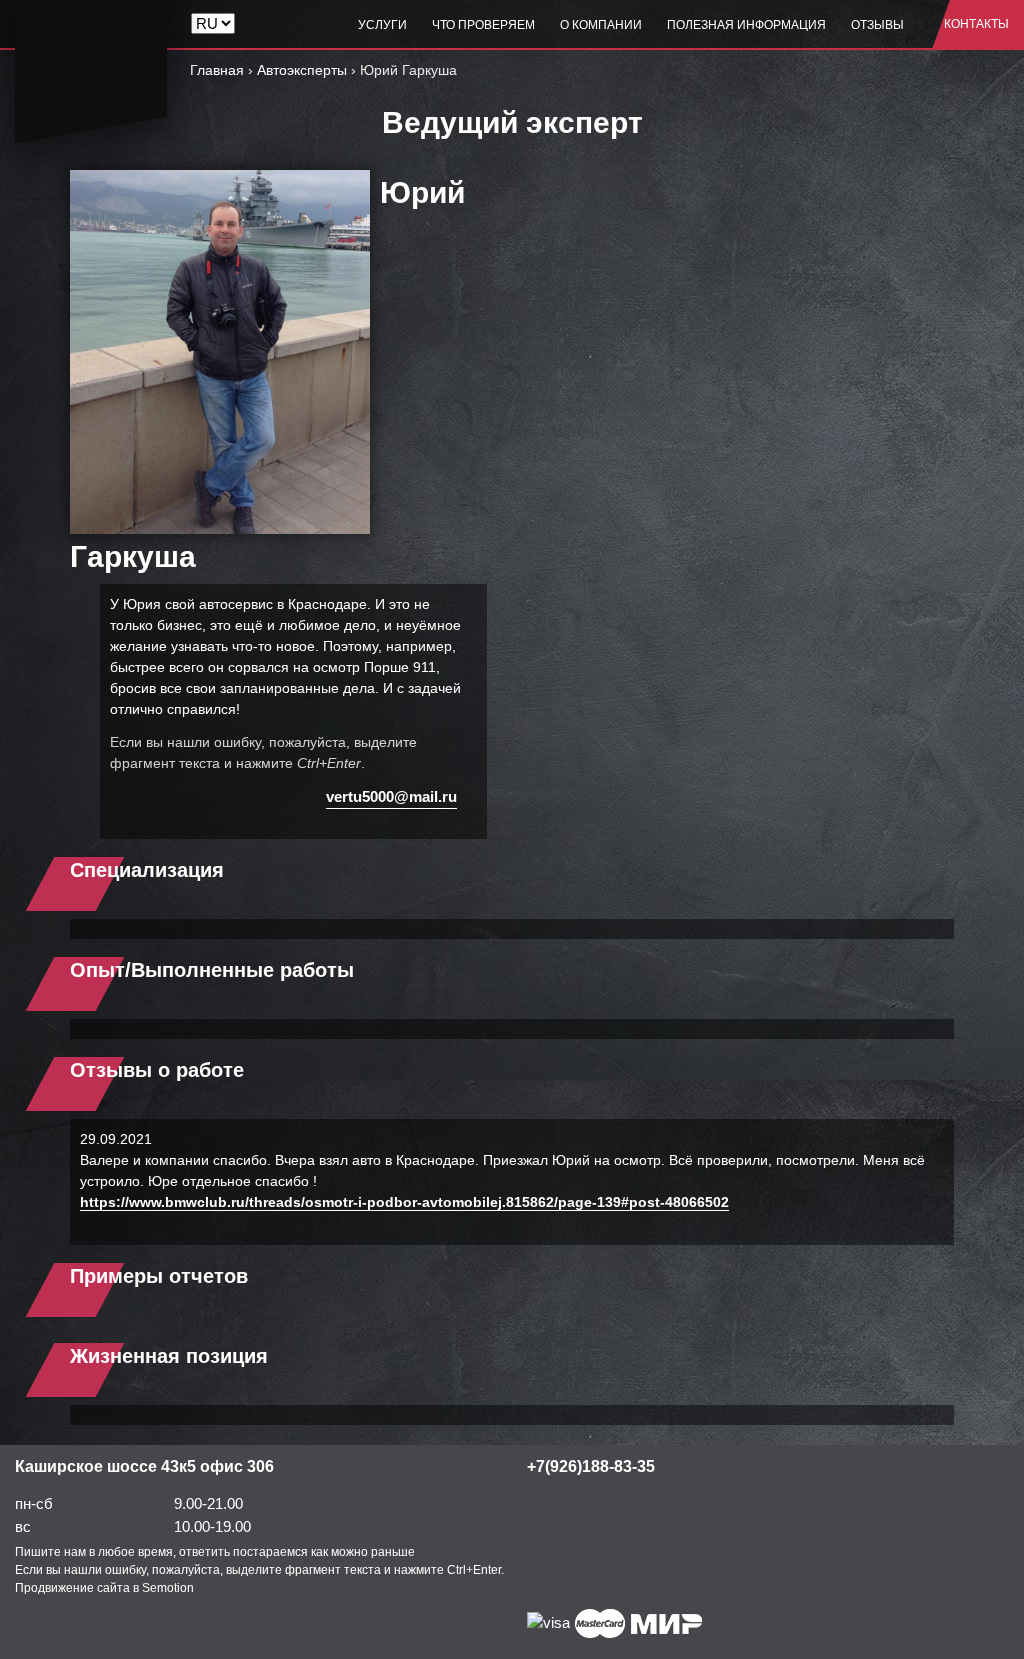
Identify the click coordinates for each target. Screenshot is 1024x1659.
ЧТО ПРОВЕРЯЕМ (483, 25)
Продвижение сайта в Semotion (104, 1588)
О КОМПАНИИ (601, 25)
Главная (217, 70)
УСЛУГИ (382, 25)
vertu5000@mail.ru (391, 796)
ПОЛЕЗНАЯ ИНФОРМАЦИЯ (746, 25)
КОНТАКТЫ (976, 24)
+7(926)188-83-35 (591, 1466)
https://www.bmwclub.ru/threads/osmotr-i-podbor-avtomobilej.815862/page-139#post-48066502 (404, 1202)
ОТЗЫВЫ (877, 25)
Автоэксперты (302, 70)
